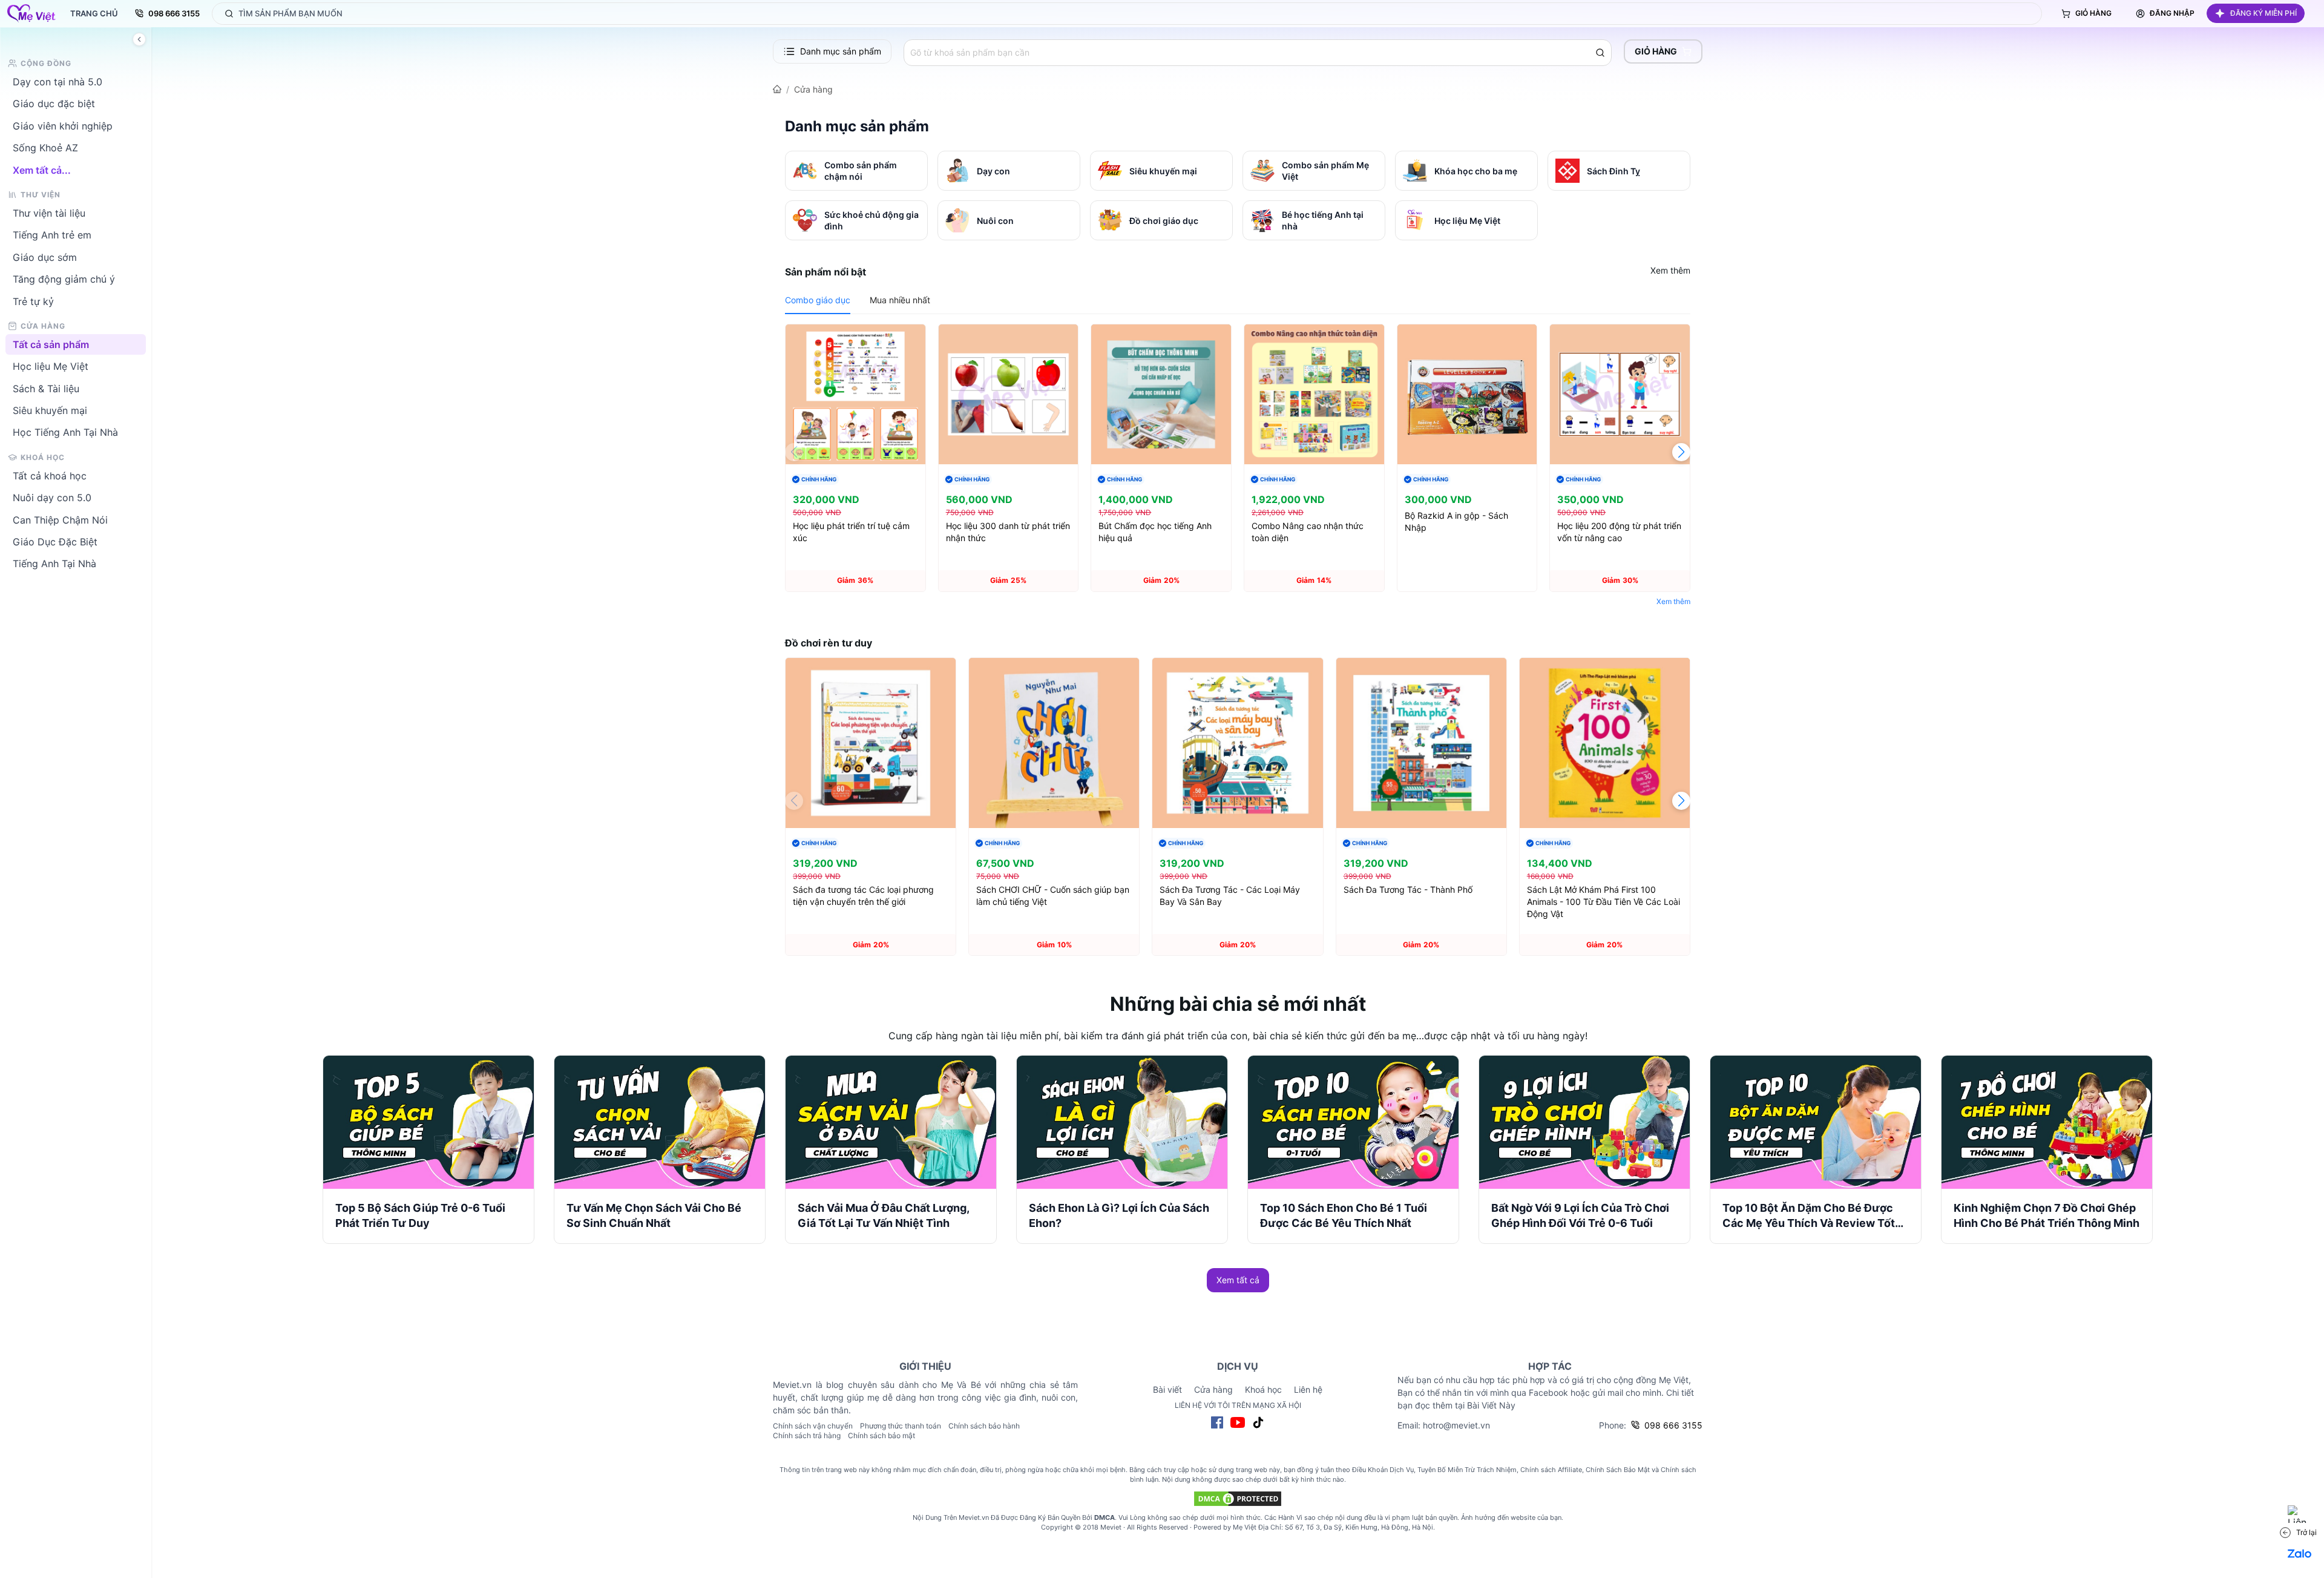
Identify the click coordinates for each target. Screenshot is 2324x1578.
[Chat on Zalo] (2300, 1554)
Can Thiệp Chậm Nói (60, 519)
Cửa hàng (813, 89)
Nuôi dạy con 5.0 (52, 498)
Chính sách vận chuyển (813, 1426)
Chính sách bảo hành (984, 1426)
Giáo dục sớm (45, 257)
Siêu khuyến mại (50, 410)
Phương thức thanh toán (901, 1426)
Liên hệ (1308, 1389)
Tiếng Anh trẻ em (52, 235)
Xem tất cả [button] (1238, 1280)
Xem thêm (1670, 270)
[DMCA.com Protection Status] (1238, 1499)
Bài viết (1167, 1389)
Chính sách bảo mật (881, 1435)
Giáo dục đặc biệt (54, 104)
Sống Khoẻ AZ (45, 148)
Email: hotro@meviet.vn (1444, 1425)
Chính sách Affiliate (1551, 1470)
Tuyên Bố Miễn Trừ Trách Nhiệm (1467, 1470)
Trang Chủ (94, 13)
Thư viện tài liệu (49, 213)
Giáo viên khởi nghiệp (63, 125)
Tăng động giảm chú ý (64, 279)
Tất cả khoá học (50, 475)
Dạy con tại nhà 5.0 (57, 82)
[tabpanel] (1238, 468)
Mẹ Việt (1245, 1527)
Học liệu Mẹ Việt (51, 366)
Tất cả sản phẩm (51, 344)
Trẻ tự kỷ (33, 301)
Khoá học (1263, 1389)
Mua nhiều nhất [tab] (900, 300)
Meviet (1111, 1527)
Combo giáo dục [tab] (818, 300)
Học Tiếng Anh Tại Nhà (65, 432)
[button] (2256, 13)
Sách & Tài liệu (46, 388)
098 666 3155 (174, 13)
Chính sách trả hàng (807, 1435)
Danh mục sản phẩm (841, 51)
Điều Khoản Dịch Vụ (1383, 1470)
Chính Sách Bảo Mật (1618, 1470)
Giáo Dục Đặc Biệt (55, 542)
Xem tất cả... (42, 169)
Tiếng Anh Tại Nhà (54, 564)
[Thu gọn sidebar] (139, 39)
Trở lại (2306, 1532)
